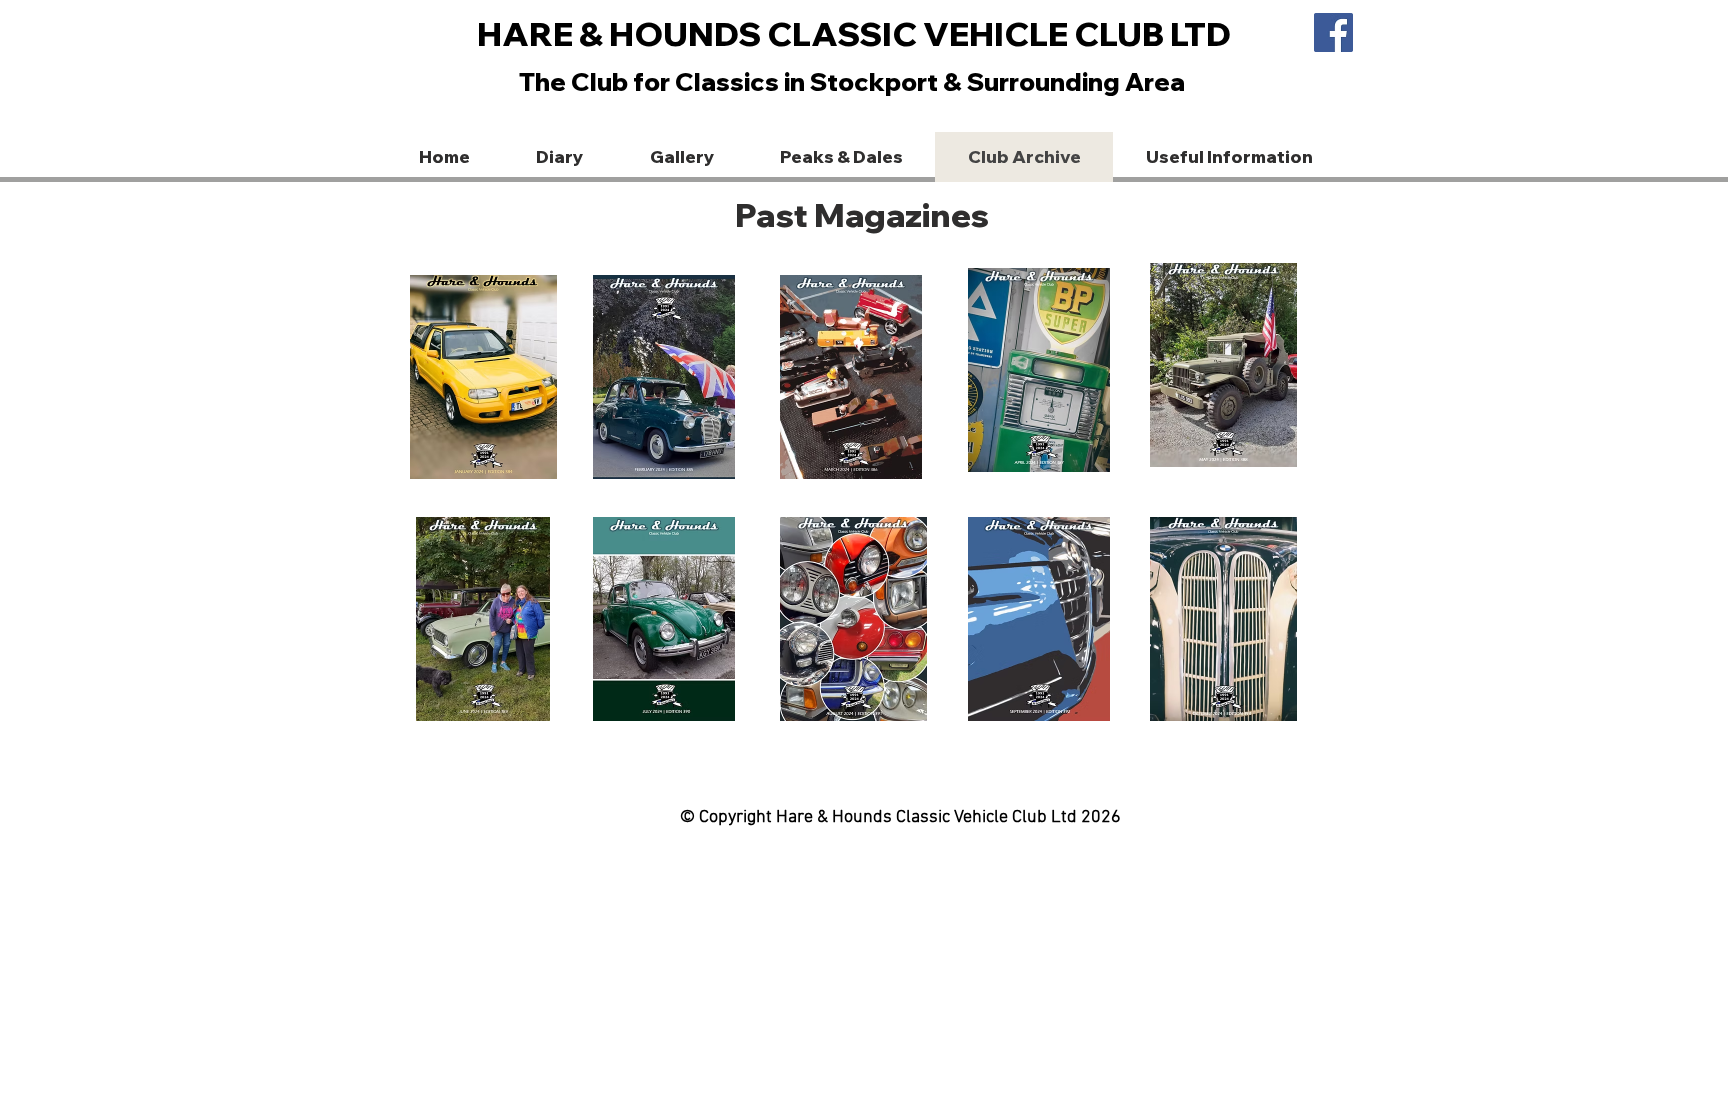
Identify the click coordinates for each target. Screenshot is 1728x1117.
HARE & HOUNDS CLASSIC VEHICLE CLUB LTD (854, 33)
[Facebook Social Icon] (1333, 32)
